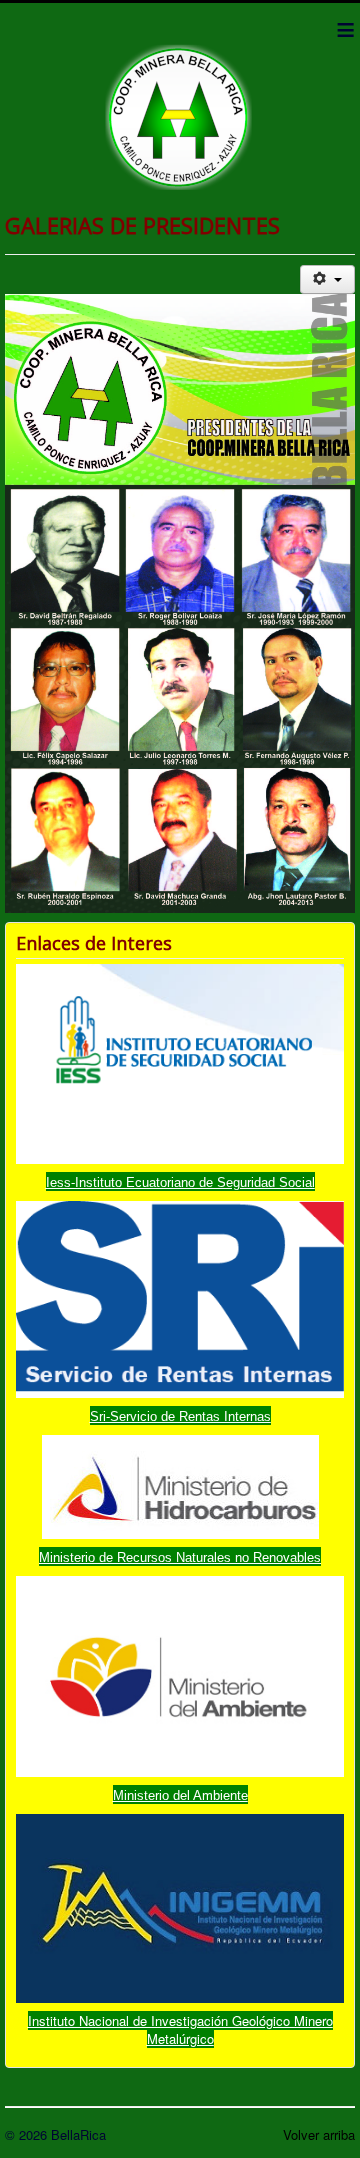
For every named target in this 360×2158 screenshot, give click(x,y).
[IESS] (180, 1062)
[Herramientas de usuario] (327, 279)
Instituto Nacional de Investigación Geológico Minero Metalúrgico (180, 2029)
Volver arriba (319, 2134)
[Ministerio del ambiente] (180, 1674)
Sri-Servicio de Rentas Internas (180, 1416)
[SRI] (180, 1297)
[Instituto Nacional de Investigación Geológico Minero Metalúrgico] (180, 1906)
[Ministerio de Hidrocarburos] (180, 1485)
